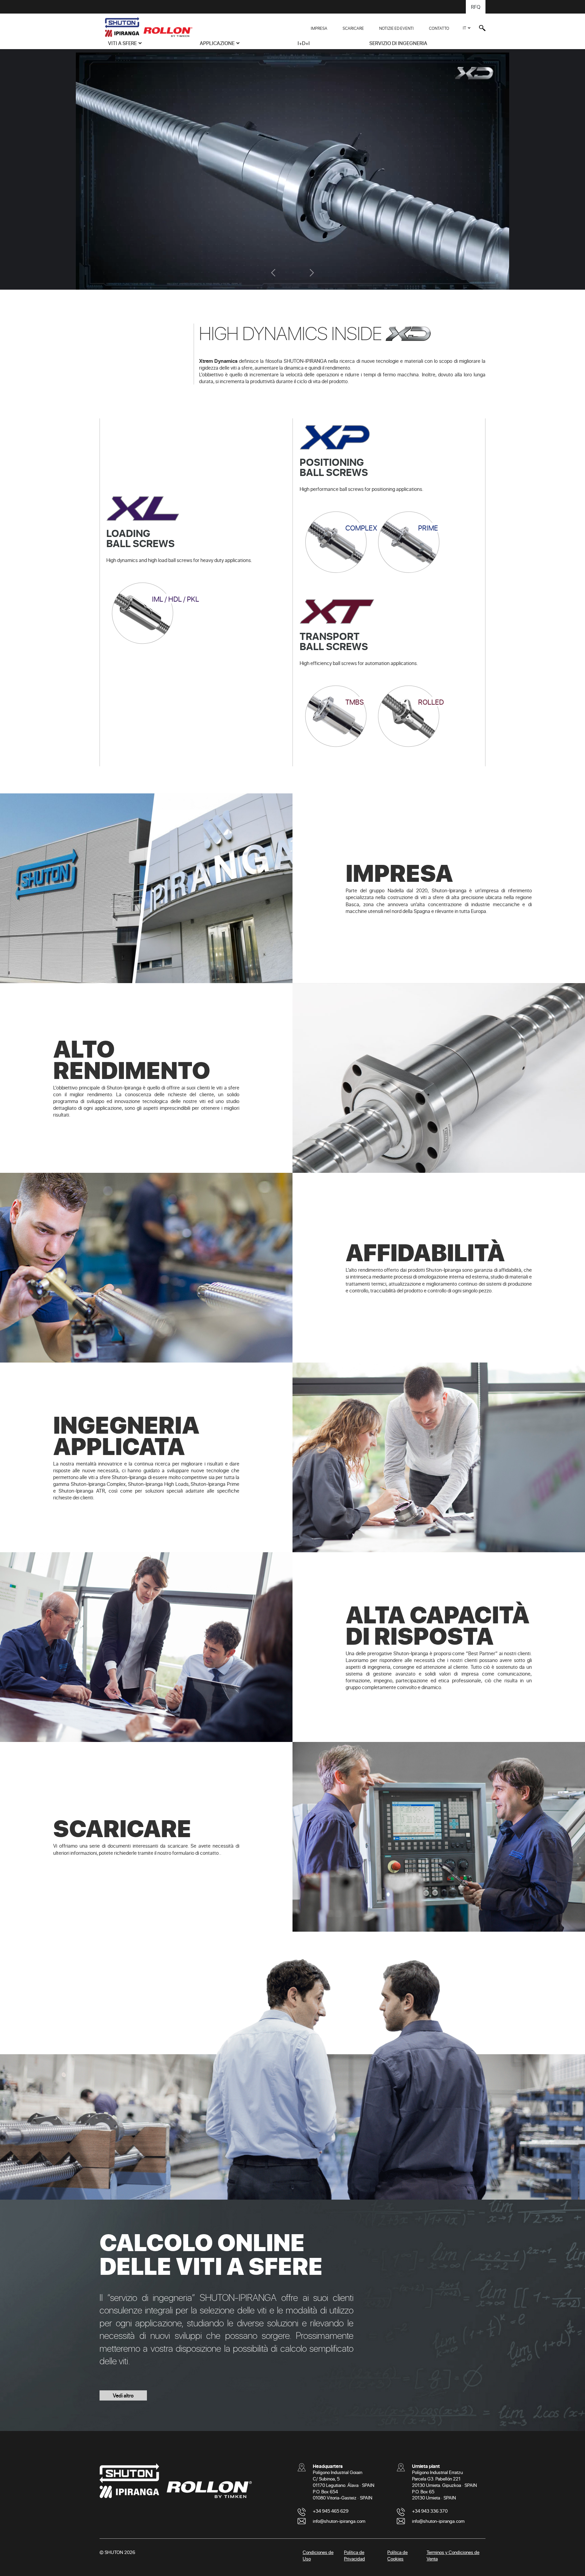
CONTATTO (439, 28)
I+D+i (304, 43)
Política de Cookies (397, 2555)
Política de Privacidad (354, 2555)
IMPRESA (319, 28)
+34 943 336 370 (430, 2511)
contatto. (210, 1852)
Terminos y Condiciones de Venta (453, 2555)
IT (464, 28)
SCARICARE (353, 28)
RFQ (476, 7)
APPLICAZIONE (217, 43)
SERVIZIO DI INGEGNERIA (398, 43)
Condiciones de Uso (318, 2555)
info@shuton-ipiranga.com (339, 2521)
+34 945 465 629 (331, 2511)
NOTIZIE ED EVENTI (396, 28)
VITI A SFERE (122, 43)
